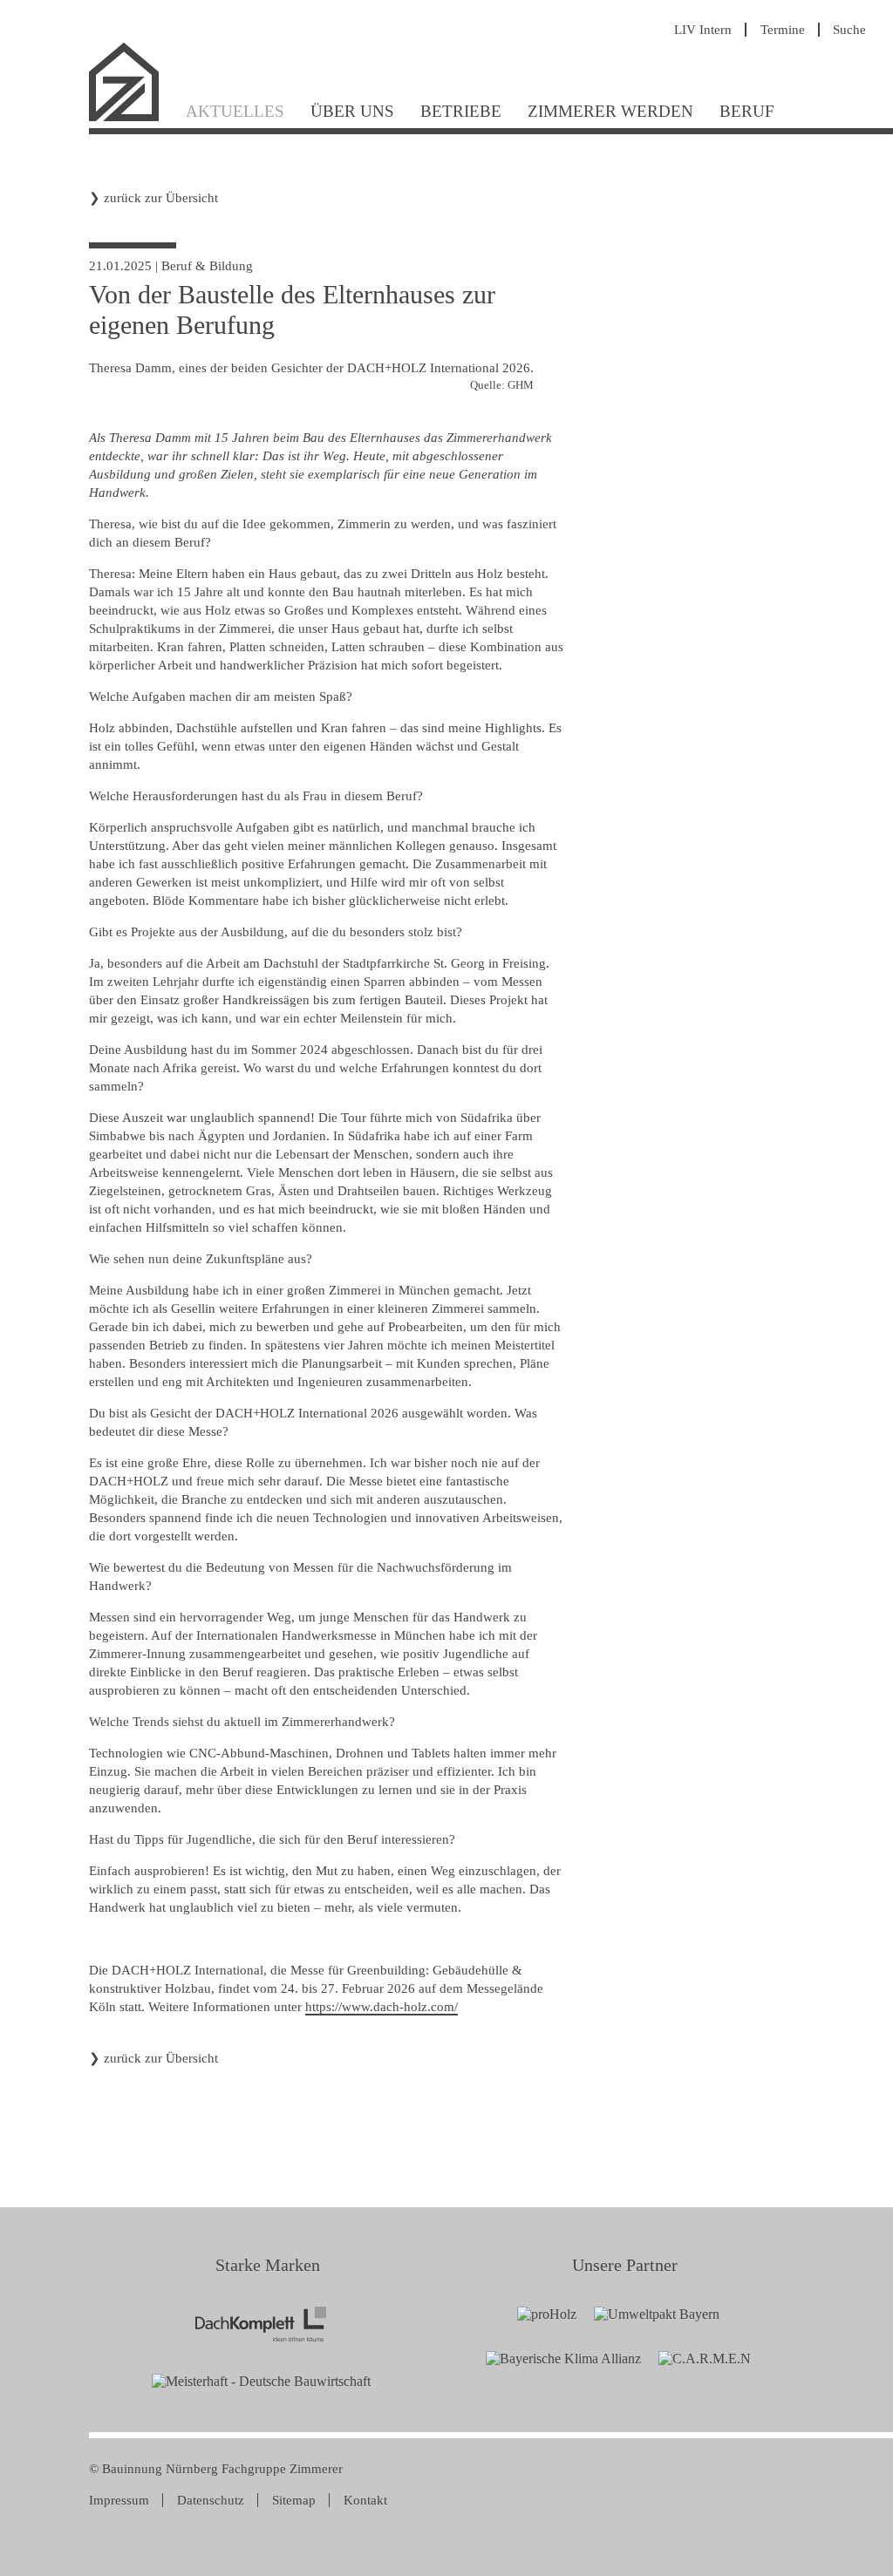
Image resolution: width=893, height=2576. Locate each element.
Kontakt (365, 2500)
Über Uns (352, 111)
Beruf (747, 111)
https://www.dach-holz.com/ (382, 2007)
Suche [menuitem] (849, 30)
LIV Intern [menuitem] (703, 30)
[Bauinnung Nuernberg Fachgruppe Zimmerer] (131, 119)
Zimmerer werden (610, 111)
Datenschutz (211, 2500)
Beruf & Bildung (207, 266)
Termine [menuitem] (783, 30)
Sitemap (294, 2500)
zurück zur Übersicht (161, 198)
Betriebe (461, 111)
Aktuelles (235, 111)
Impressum (119, 2500)
